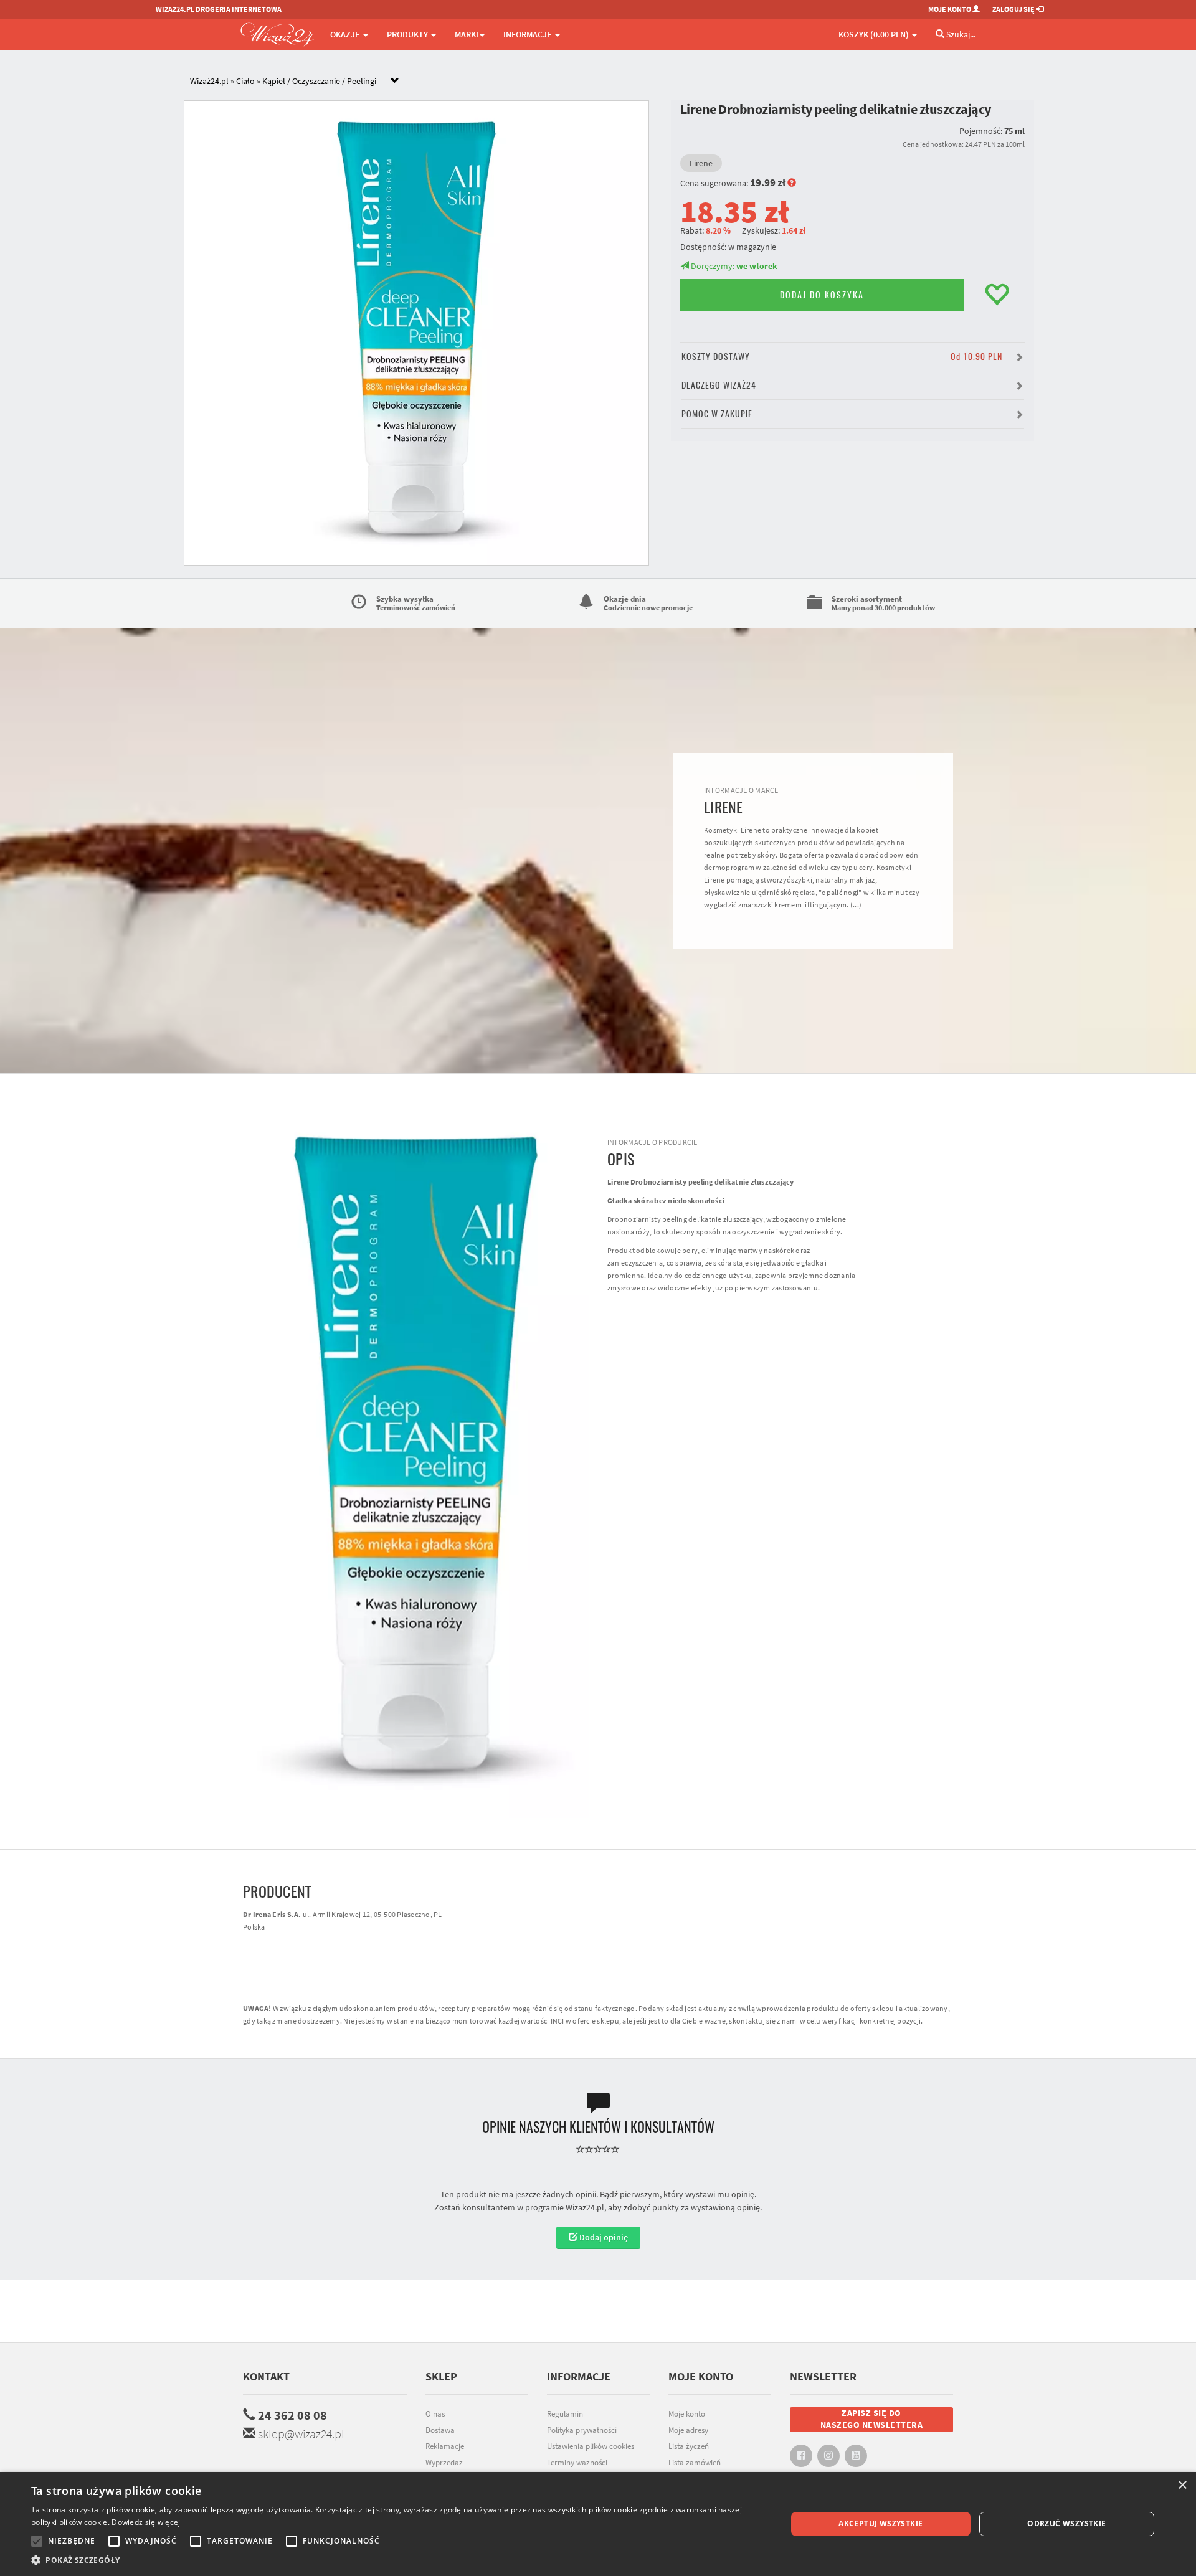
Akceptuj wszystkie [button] (880, 2523)
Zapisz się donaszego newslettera (872, 2419)
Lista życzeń (689, 2446)
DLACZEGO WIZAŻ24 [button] (719, 385)
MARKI (467, 34)
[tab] (607, 81)
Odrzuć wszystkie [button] (1066, 2523)
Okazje (346, 34)
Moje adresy (688, 2430)
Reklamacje (445, 2446)
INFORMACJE (529, 34)
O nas (435, 2414)
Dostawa (440, 2430)
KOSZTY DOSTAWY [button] (842, 357)
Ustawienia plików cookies (591, 2446)
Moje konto (687, 2414)
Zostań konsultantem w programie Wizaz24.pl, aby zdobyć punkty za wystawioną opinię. (598, 2207)
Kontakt (266, 2376)
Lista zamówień (695, 2462)
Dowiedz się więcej (146, 2522)
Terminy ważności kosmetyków (577, 2469)
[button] (398, 2560)
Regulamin (565, 2414)
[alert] (598, 2524)
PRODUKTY (408, 34)
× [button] (1182, 2485)
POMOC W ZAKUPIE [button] (717, 414)
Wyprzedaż (444, 2462)
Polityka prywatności (582, 2430)
